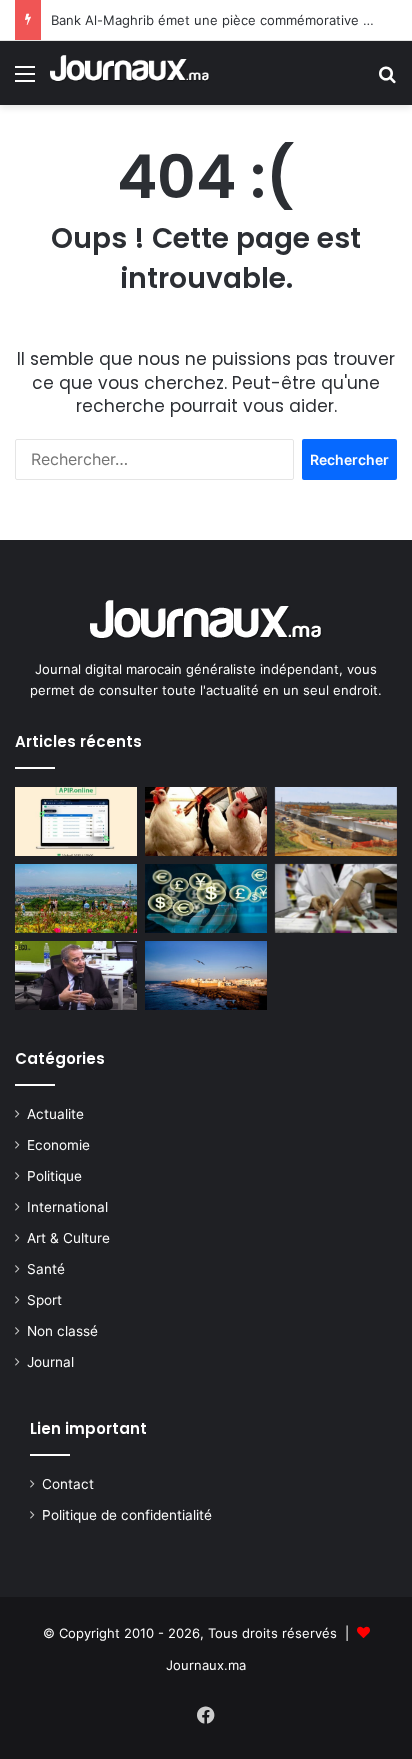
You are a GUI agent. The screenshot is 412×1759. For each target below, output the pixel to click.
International (67, 1207)
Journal (50, 1362)
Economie (58, 1145)
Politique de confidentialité (127, 1515)
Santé (46, 1269)
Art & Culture (68, 1238)
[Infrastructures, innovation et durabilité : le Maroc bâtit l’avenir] (336, 821)
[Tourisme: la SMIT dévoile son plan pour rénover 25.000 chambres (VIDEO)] (76, 975)
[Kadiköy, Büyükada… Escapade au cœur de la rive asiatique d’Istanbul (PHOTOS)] (76, 898)
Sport (44, 1300)
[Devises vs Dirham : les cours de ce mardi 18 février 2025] (206, 898)
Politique (54, 1176)
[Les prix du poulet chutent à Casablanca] (206, 821)
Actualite (55, 1114)
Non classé (62, 1331)
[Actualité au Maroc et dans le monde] (130, 73)
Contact (68, 1484)
